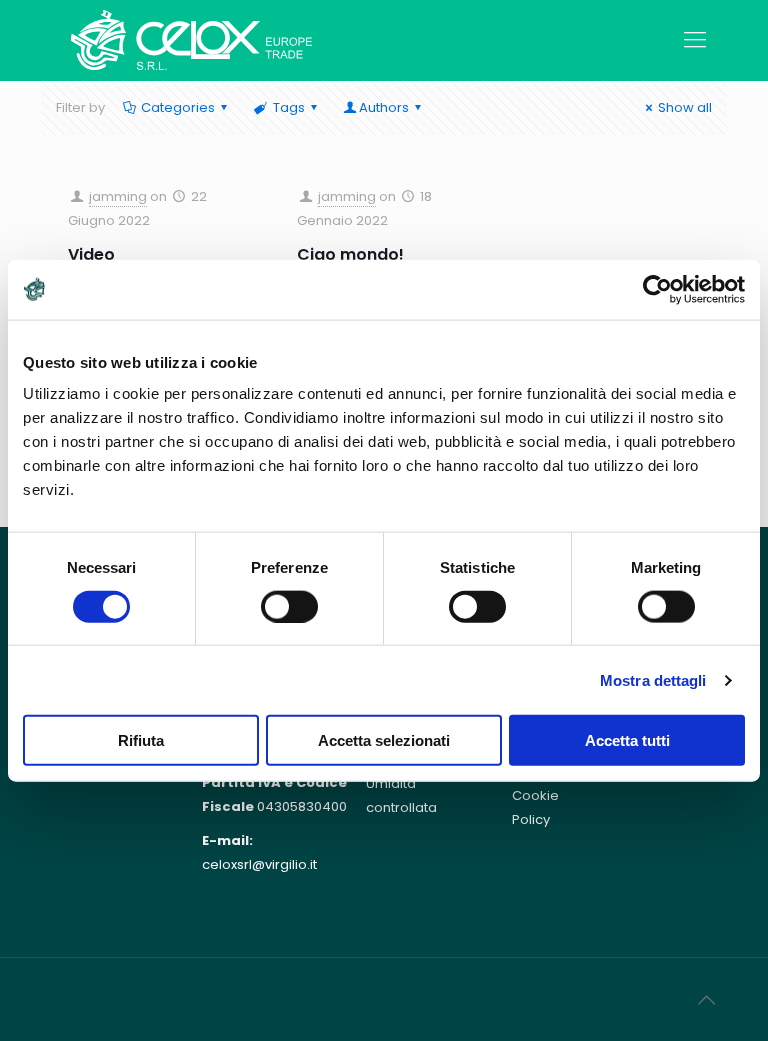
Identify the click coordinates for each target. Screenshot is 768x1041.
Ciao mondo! (350, 254)
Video (91, 254)
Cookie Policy (535, 807)
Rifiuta (141, 740)
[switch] (289, 606)
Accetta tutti (627, 740)
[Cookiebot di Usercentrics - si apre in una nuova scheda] (657, 289)
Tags (289, 107)
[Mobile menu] (695, 40)
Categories (178, 107)
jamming (118, 196)
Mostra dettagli (653, 679)
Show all (685, 107)
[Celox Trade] (191, 40)
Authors (384, 107)
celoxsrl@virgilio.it (259, 864)
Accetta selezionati (384, 740)
